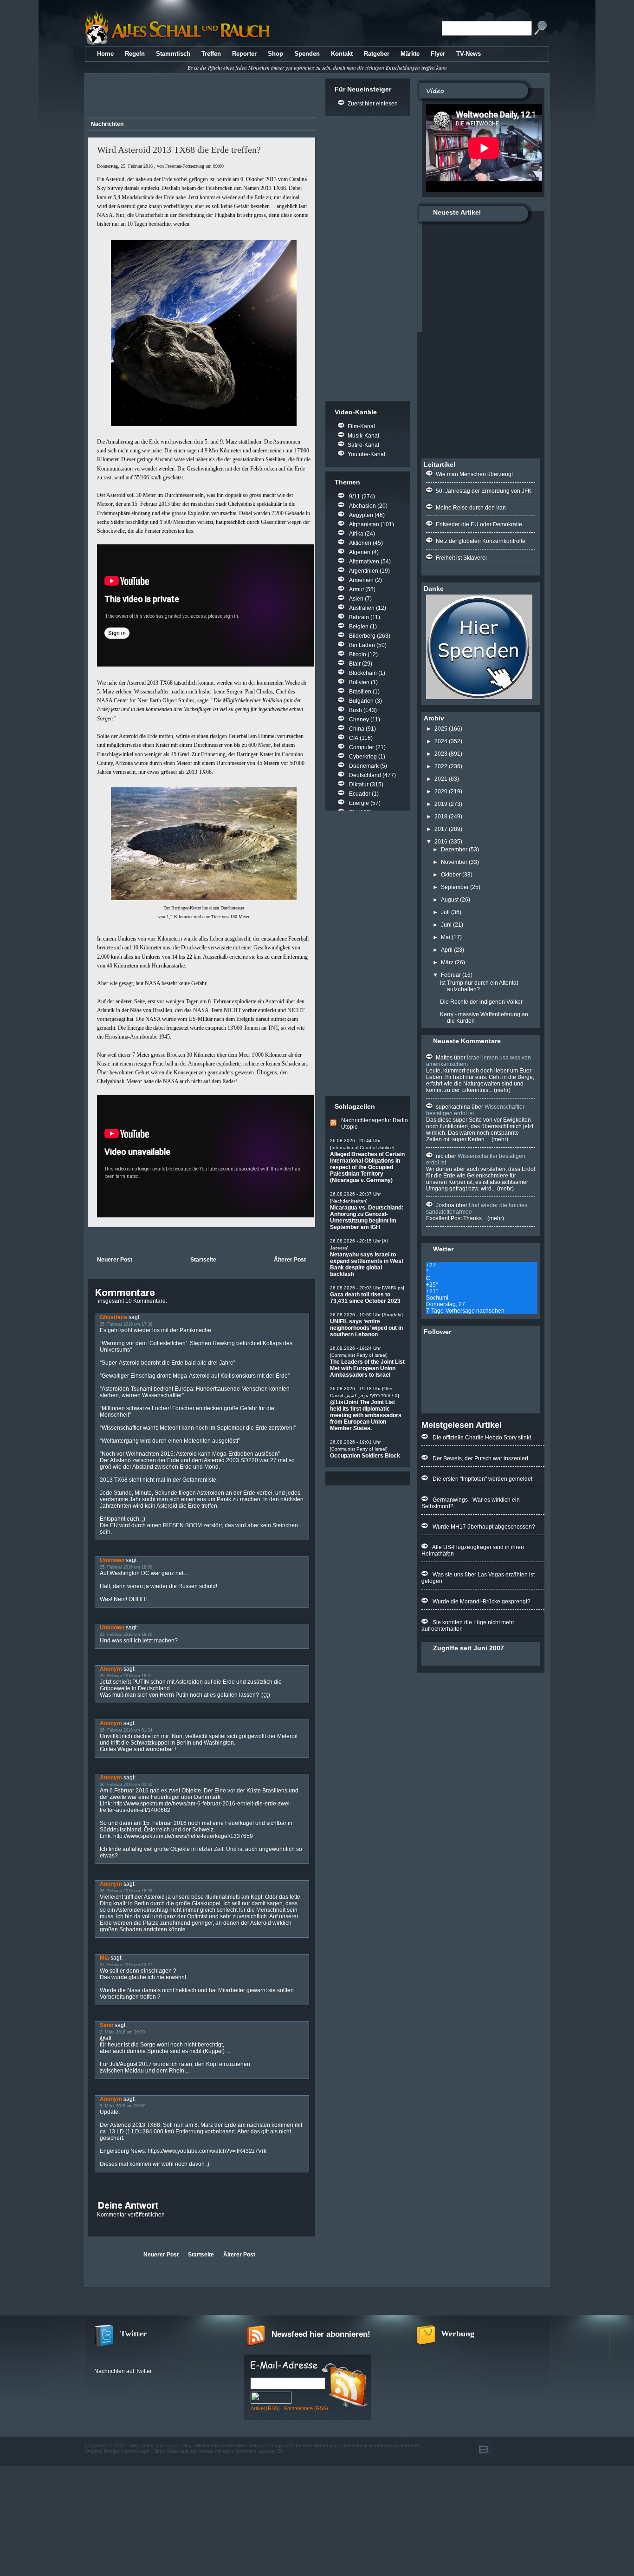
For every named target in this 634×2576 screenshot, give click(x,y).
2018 (441, 817)
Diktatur (359, 785)
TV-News (469, 54)
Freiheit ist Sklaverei (461, 558)
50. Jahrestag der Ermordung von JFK (484, 491)
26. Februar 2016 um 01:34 (126, 1730)
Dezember (454, 850)
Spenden (307, 54)
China (357, 729)
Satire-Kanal (363, 445)
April (447, 950)
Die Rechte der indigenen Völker (481, 1002)
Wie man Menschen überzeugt (474, 474)
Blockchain (363, 673)
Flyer (438, 54)
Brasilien (360, 692)
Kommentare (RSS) (306, 2408)
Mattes (444, 1058)
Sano (107, 2025)
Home (105, 54)
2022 (441, 766)
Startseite (203, 1260)
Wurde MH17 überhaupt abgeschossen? (484, 1527)
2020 (441, 791)
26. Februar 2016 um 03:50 (126, 1785)
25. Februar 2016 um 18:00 (126, 1567)
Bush (356, 710)
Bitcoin (358, 654)
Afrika (356, 534)
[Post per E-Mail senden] (88, 1241)
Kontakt (342, 54)
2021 (441, 779)
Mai (446, 937)
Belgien (359, 627)
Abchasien (362, 506)
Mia (104, 1958)
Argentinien (364, 571)
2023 (441, 754)
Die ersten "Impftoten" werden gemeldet (482, 1479)
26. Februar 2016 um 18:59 (126, 1891)
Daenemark (364, 766)
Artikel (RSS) (265, 2408)
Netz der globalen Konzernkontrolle (481, 541)
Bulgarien (361, 701)
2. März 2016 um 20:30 (122, 2032)
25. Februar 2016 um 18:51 (126, 1676)
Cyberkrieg (363, 757)
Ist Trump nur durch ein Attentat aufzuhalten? (479, 986)
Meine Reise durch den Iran (471, 508)
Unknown (112, 1560)
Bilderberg (362, 636)
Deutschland (365, 775)
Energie (359, 803)
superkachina (453, 1107)
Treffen (211, 54)
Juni (446, 925)
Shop (275, 54)
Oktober (451, 875)
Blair (355, 664)
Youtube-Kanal (366, 454)
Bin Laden (362, 645)
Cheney (359, 719)
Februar (451, 975)
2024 (441, 741)
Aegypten (361, 515)
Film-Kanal (361, 426)
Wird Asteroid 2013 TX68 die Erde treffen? (179, 150)
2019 (441, 804)
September (455, 887)
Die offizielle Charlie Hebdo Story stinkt (482, 1438)
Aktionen (360, 543)
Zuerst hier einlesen (373, 104)
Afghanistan (364, 524)
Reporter (244, 54)
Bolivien (359, 682)
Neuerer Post (115, 1260)
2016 (441, 842)
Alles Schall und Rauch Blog (160, 2445)
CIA (354, 738)
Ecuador (360, 794)
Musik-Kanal (363, 436)
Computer (362, 747)
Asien (356, 599)
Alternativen (364, 562)
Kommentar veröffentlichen (131, 2215)
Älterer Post (290, 1260)
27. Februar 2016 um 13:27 (126, 1965)
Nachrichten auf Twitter (123, 2371)
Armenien (361, 580)
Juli (445, 912)
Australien (362, 608)
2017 (441, 829)
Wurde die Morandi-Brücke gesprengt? (482, 1602)
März (447, 962)
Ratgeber (377, 54)
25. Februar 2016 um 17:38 (126, 1324)
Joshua (445, 1205)
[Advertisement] (200, 97)
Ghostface (113, 1317)
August (450, 900)
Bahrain (359, 617)
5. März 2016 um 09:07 (122, 2106)
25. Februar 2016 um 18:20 (126, 1635)
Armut (356, 589)
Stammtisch (173, 54)
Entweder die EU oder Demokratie (479, 524)
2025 (441, 729)
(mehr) (501, 1090)
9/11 (355, 497)
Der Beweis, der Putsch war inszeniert (480, 1458)
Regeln (135, 54)
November (454, 862)
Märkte (410, 54)
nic (440, 1156)
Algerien (360, 552)
